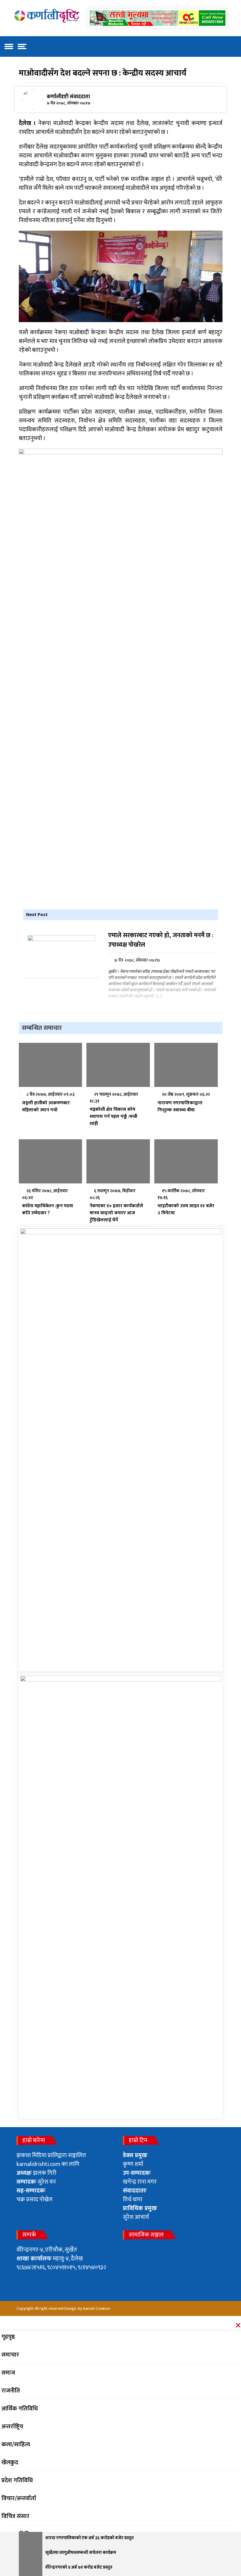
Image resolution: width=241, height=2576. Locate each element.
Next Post (37, 915)
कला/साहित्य (16, 2445)
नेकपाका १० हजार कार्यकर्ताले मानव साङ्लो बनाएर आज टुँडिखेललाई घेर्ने (116, 1213)
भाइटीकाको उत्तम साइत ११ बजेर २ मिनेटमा (186, 1210)
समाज (8, 2373)
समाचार (10, 2355)
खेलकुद (10, 2462)
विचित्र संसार (15, 2516)
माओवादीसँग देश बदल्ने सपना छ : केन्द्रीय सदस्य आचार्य (103, 73)
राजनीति (11, 2391)
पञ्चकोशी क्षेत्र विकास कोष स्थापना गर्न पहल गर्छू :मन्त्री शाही (113, 1117)
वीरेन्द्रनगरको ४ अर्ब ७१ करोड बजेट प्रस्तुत (79, 2568)
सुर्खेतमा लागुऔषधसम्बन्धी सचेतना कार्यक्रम (81, 2553)
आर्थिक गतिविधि (20, 2409)
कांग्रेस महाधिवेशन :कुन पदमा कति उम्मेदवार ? (48, 1210)
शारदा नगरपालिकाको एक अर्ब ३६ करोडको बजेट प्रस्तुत (89, 2538)
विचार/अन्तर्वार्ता (19, 2498)
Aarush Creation (97, 2308)
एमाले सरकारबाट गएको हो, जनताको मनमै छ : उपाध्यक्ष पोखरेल (160, 940)
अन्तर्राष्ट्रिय (12, 2427)
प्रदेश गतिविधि (17, 2480)
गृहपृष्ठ (8, 2337)
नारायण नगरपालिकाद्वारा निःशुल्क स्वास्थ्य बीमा (180, 1107)
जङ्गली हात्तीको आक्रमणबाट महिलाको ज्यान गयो (46, 1107)
